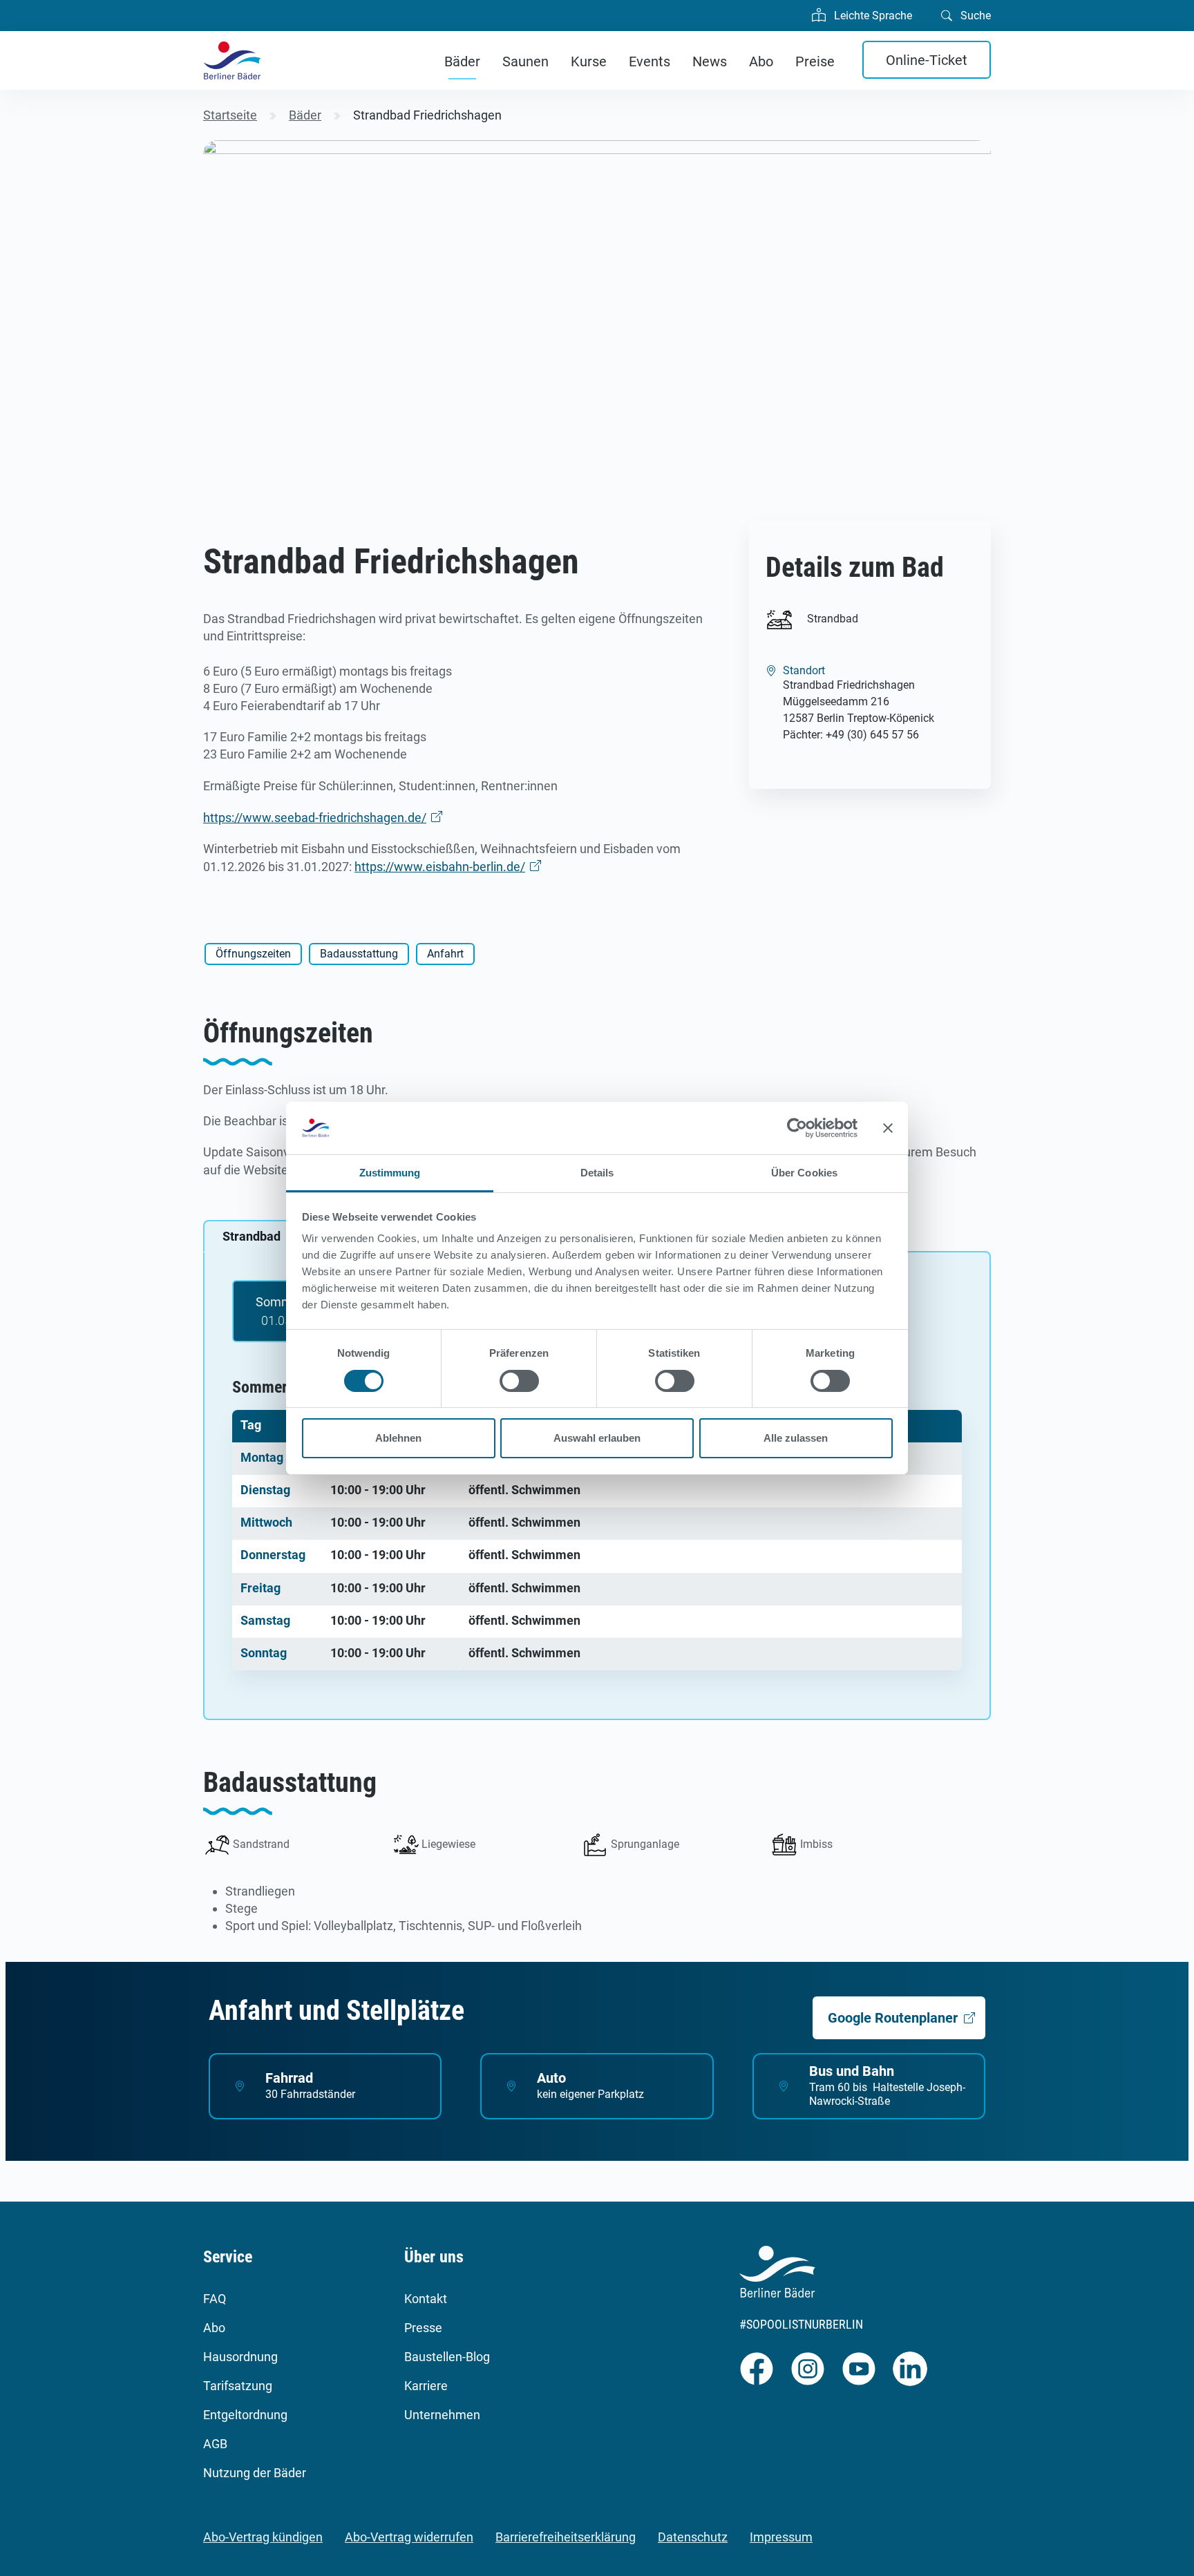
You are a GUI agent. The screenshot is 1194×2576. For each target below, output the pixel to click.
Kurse (589, 61)
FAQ (215, 2299)
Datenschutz (693, 2537)
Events (650, 61)
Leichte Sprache (872, 16)
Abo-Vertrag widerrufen (409, 2537)
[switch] (519, 1381)
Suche (974, 16)
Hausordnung (240, 2357)
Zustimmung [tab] (390, 1173)
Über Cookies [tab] (804, 1173)
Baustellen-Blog (447, 2357)
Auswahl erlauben (597, 1438)
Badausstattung (359, 954)
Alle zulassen (796, 1438)
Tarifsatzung (238, 2386)
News (710, 61)
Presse (423, 2328)
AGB (215, 2444)
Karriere (426, 2386)
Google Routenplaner (893, 2018)
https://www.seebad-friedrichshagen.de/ (315, 818)
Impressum (781, 2537)
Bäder (462, 61)
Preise (815, 61)
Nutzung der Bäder (255, 2473)
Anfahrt (445, 954)
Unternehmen (442, 2415)
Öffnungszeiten (253, 954)
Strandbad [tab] (252, 1236)
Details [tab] (597, 1173)
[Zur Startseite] (232, 60)
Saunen (525, 61)
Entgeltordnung (245, 2415)
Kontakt (426, 2299)
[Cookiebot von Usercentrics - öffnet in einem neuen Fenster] (797, 1128)
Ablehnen (398, 1438)
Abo (761, 61)
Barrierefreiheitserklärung (566, 2537)
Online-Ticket (927, 60)
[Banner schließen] (888, 1128)
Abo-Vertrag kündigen (263, 2537)
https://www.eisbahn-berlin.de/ (440, 867)
